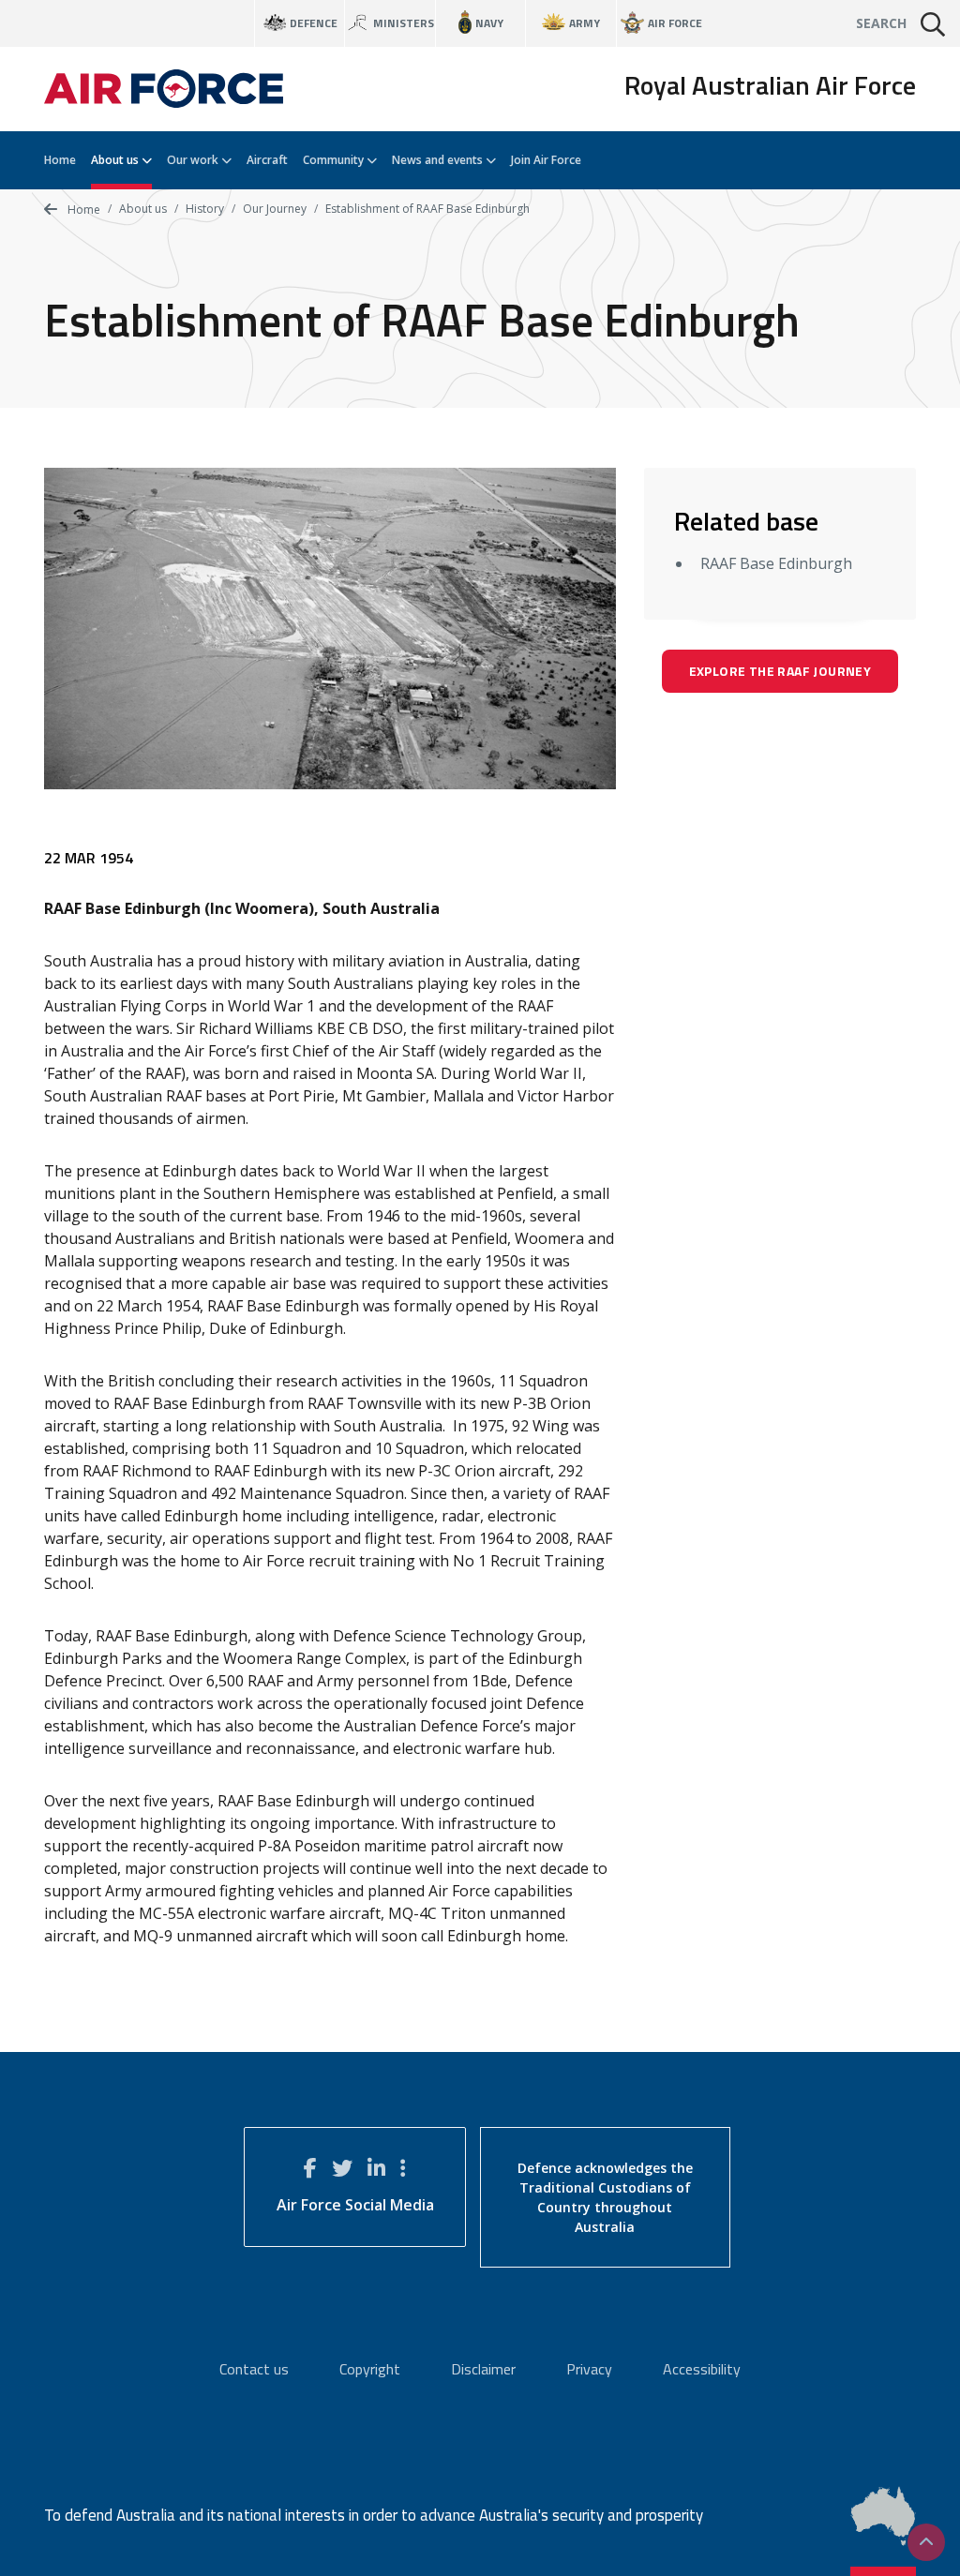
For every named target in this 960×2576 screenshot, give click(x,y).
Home (60, 160)
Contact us (254, 2369)
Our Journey (275, 209)
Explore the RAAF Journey (780, 671)
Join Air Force (546, 160)
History (205, 209)
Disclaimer (483, 2369)
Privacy (589, 2369)
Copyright (370, 2369)
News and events (439, 160)
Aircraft (267, 160)
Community (335, 160)
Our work (194, 160)
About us (116, 160)
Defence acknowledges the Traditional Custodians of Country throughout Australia (605, 2197)
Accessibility (702, 2369)
